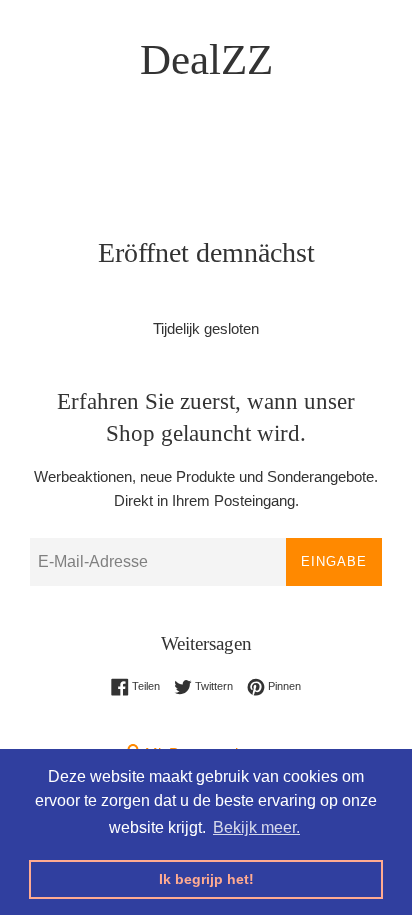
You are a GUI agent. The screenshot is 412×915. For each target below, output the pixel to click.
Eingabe (334, 561)
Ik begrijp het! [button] (206, 879)
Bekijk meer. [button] (256, 827)
